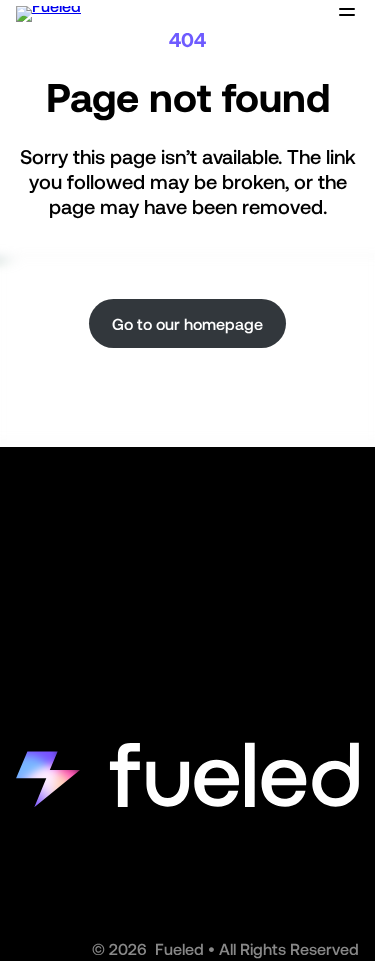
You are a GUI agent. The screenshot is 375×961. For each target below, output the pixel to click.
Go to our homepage (187, 324)
